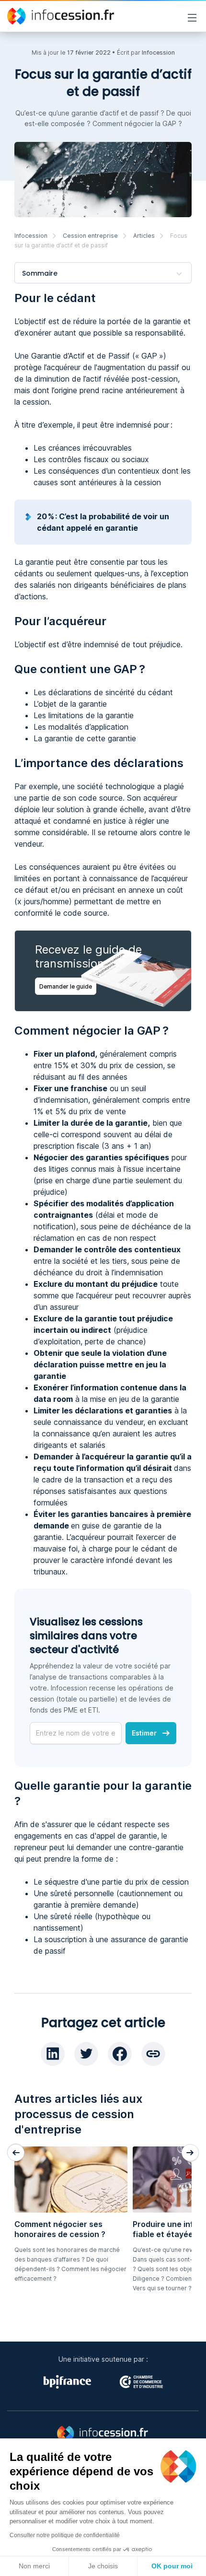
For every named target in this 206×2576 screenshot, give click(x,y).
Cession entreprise (90, 236)
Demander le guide (66, 986)
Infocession (31, 236)
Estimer (144, 1733)
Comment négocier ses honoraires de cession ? (60, 2229)
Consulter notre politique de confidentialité (65, 2535)
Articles (144, 236)
